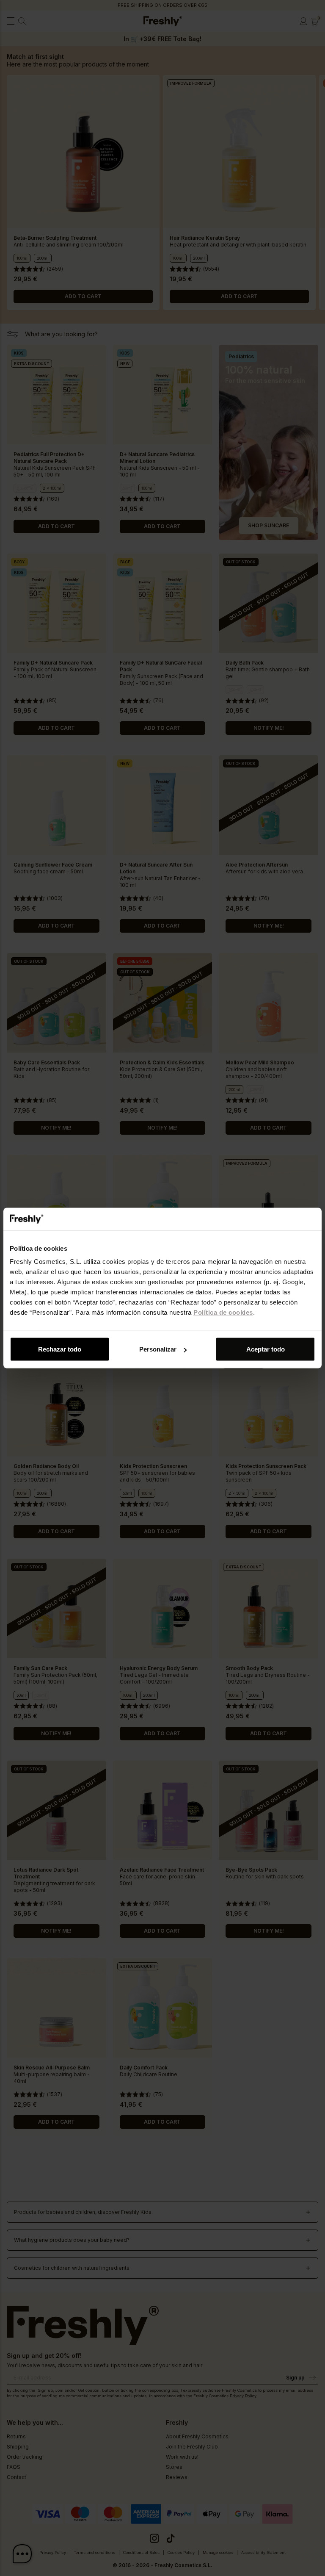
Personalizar (158, 1349)
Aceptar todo (266, 1349)
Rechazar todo (60, 1349)
